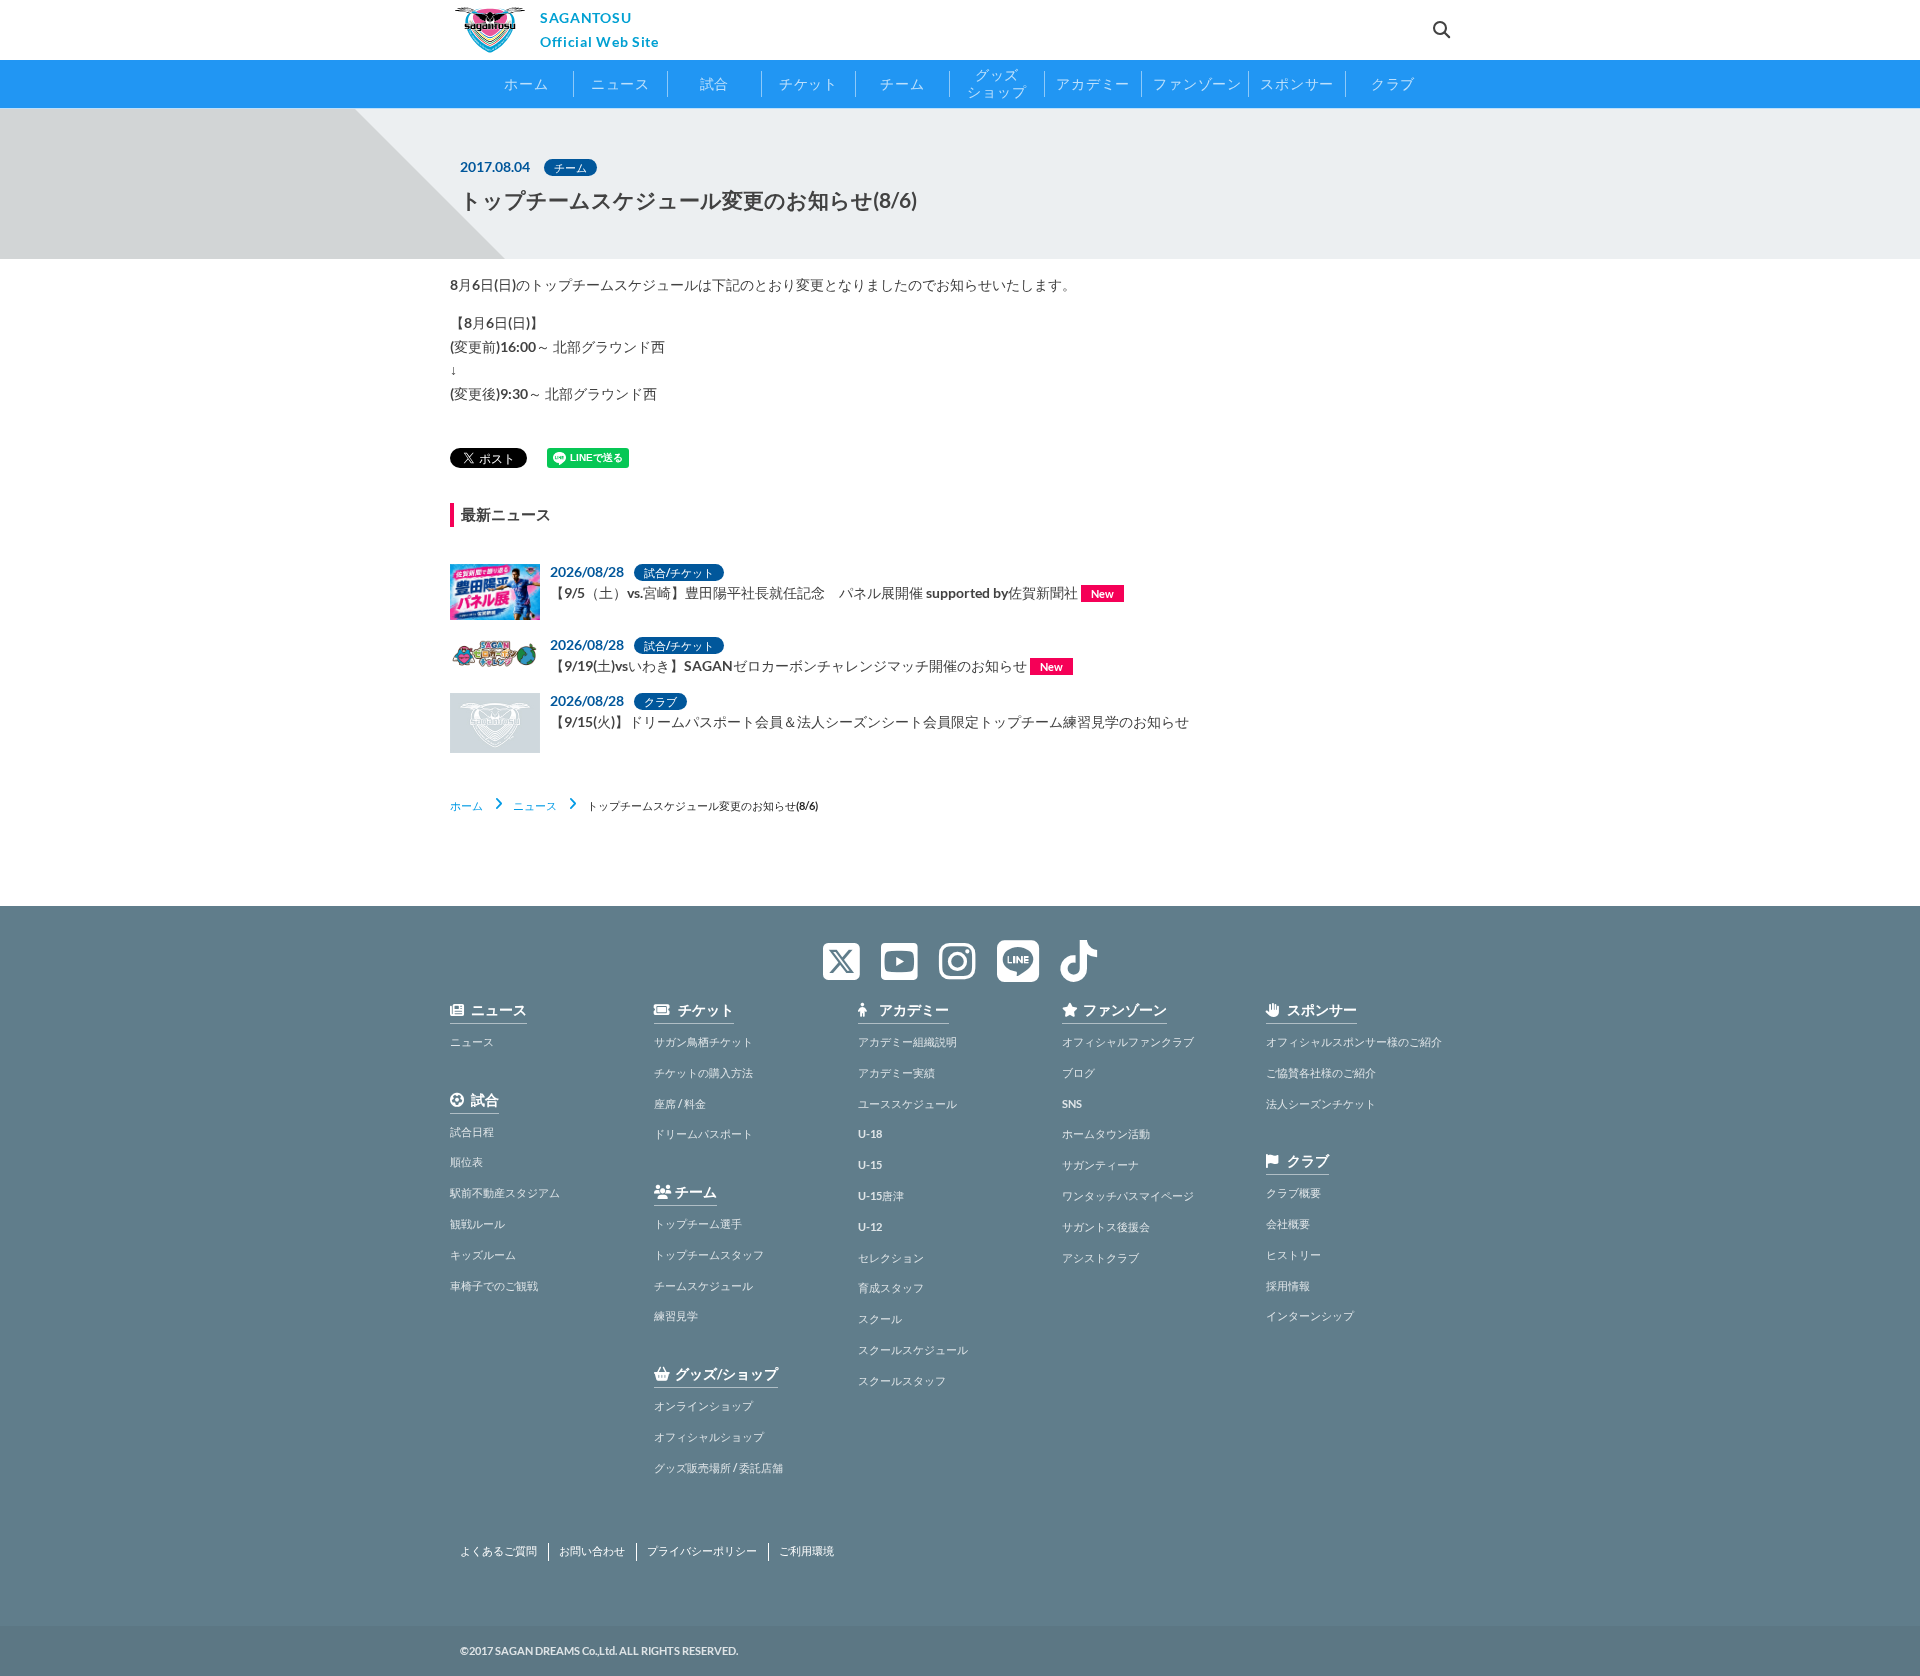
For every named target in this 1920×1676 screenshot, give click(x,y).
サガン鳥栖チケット (703, 1041)
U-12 (870, 1226)
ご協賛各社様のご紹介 (1321, 1072)
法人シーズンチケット (1321, 1103)
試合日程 (472, 1131)
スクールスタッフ (902, 1380)
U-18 (870, 1133)
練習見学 (676, 1315)
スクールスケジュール (913, 1349)
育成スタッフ (891, 1287)
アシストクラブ (1100, 1257)
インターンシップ (1310, 1315)
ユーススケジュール (907, 1103)
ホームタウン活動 (1106, 1133)
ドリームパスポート (703, 1133)
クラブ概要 (1293, 1192)
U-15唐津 (881, 1195)
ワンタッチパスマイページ (1128, 1195)
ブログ (1078, 1072)
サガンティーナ (1100, 1164)
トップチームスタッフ (709, 1254)
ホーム (466, 805)
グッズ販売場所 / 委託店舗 (718, 1467)
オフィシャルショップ (709, 1436)
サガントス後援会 (1106, 1226)
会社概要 (1288, 1223)
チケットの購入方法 (703, 1072)
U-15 (870, 1164)
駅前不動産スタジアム (505, 1192)
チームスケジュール (703, 1285)
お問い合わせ (592, 1551)
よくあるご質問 (498, 1551)
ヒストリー (1293, 1254)
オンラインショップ (703, 1405)
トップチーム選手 (698, 1223)
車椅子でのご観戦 (494, 1285)
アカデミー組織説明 (907, 1041)
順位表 (466, 1161)
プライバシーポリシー (702, 1551)
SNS (1072, 1103)
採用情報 (1288, 1285)
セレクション (891, 1257)
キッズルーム (483, 1254)
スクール (880, 1318)
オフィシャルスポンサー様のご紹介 (1354, 1041)
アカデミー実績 (896, 1072)
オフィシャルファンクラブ (1128, 1041)
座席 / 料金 (680, 1103)
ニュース (535, 805)
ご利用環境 (806, 1551)
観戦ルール (477, 1223)
